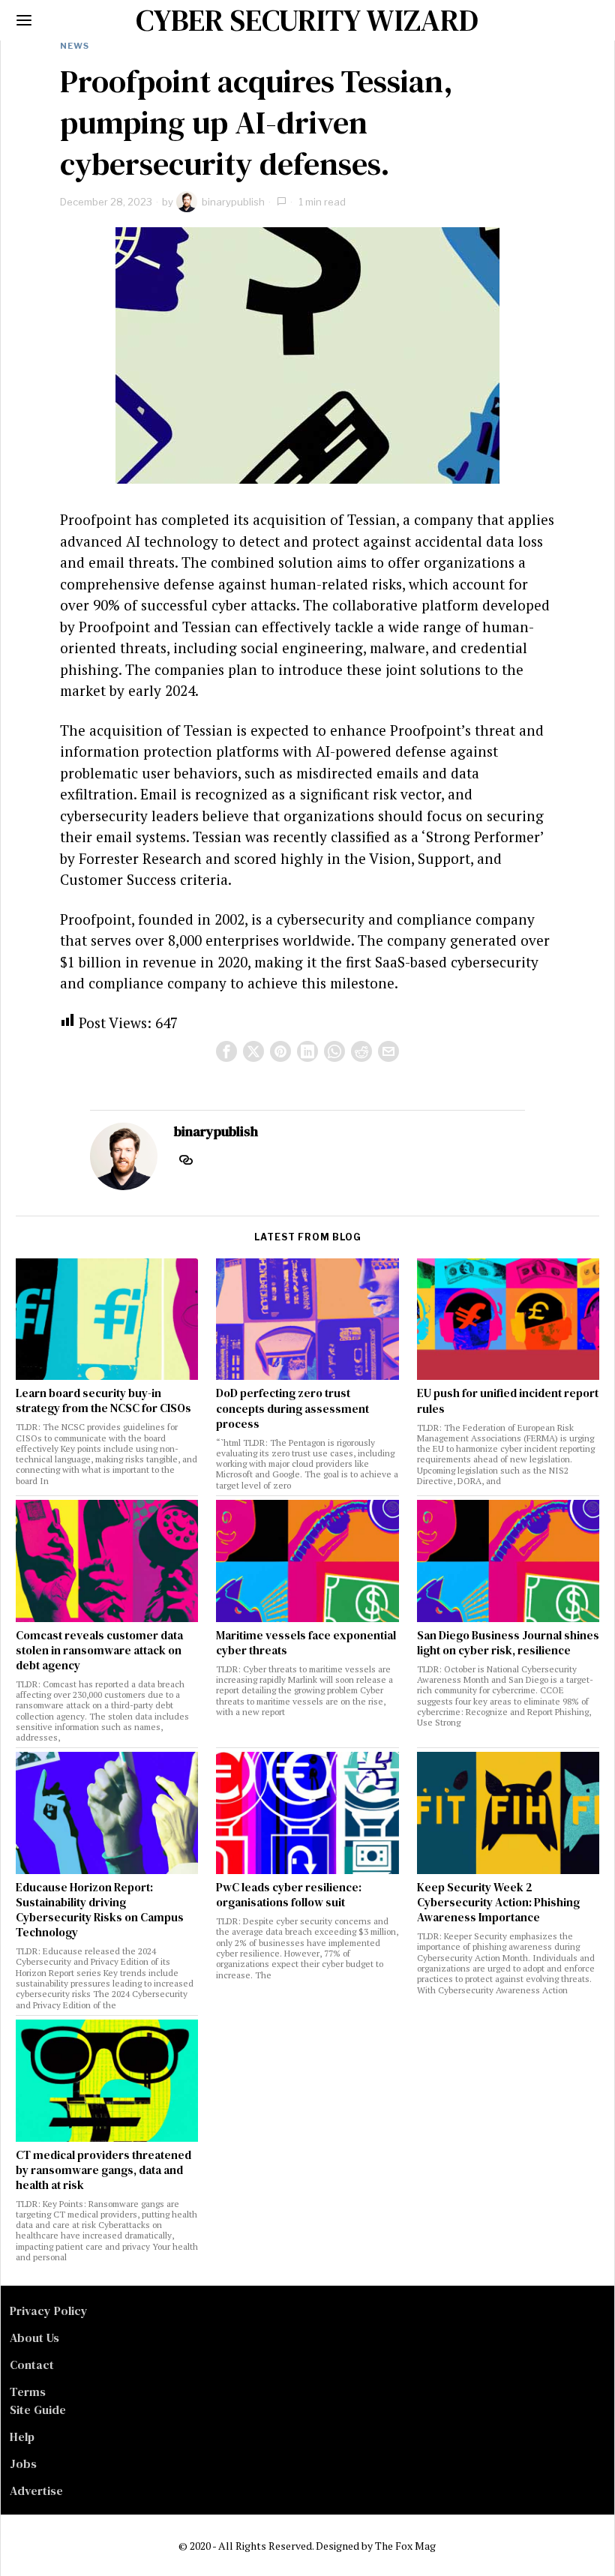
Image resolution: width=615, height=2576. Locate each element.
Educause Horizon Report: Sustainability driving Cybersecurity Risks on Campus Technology (100, 1910)
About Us (34, 2338)
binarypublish (233, 202)
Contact (32, 2365)
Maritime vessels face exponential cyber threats (306, 1643)
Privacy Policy (49, 2311)
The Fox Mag (405, 2546)
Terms (28, 2392)
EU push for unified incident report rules (508, 1401)
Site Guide (38, 2410)
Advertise (36, 2491)
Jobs (23, 2464)
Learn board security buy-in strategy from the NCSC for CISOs (103, 1401)
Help (22, 2437)
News (75, 46)
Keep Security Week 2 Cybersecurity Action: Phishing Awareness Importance (498, 1903)
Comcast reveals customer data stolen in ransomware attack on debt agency (99, 1651)
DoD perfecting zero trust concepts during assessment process (292, 1408)
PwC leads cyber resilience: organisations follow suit (289, 1895)
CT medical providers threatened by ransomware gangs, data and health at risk (103, 2170)
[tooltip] (226, 1051)
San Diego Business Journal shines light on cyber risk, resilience (508, 1643)
